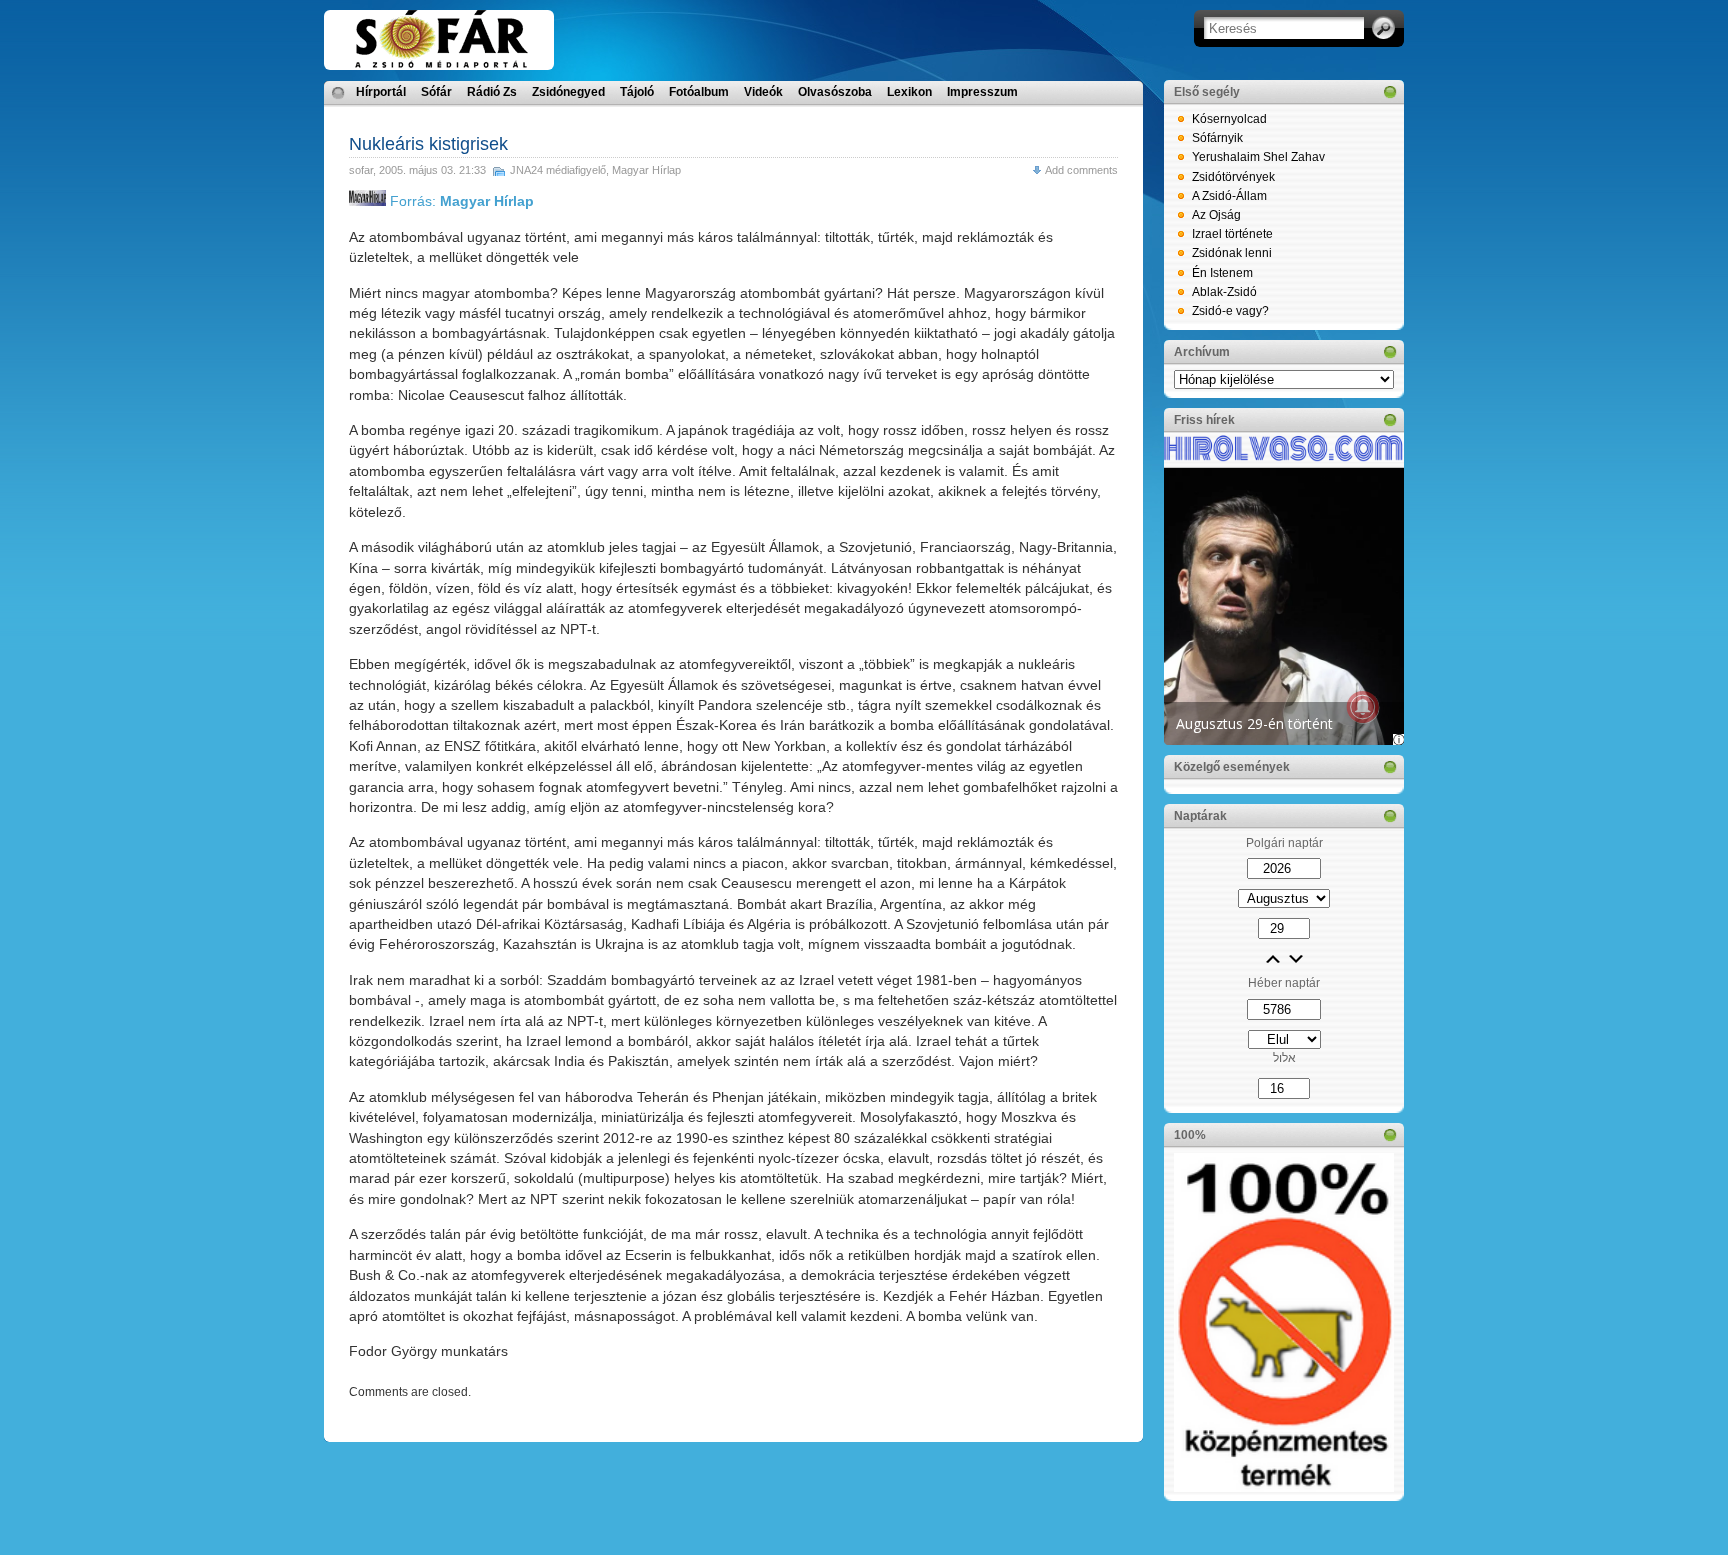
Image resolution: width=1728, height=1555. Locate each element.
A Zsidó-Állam (1229, 196)
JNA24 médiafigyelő (558, 170)
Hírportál (381, 92)
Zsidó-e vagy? (1230, 311)
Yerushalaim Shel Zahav (1258, 157)
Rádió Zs (492, 92)
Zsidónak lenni (1232, 253)
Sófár (436, 92)
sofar (361, 170)
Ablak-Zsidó (1224, 292)
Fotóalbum (699, 92)
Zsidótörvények (1233, 177)
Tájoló (637, 92)
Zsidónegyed (568, 92)
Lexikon (909, 92)
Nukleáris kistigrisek (428, 144)
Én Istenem (1222, 273)
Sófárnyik (1217, 138)
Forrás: (460, 201)
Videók (763, 92)
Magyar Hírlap (646, 170)
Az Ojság (1216, 215)
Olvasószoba (835, 92)
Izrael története (1232, 234)
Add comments (1081, 170)
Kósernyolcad (1229, 119)
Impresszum (982, 92)
